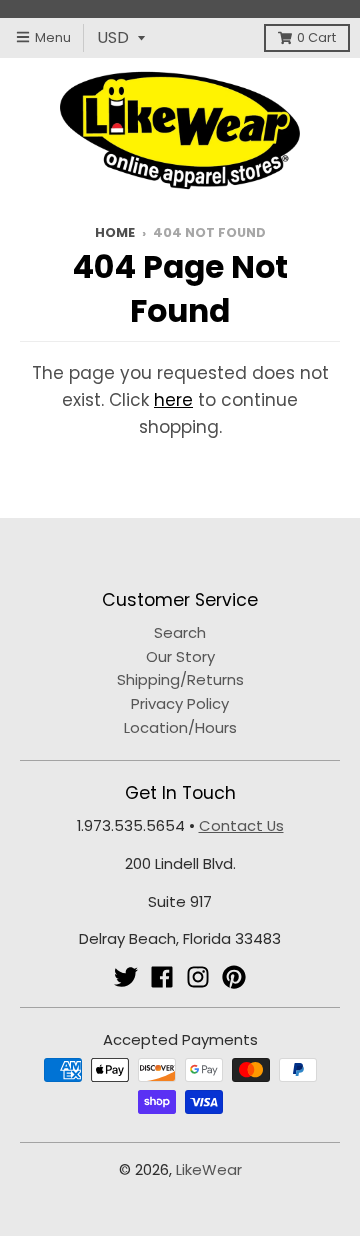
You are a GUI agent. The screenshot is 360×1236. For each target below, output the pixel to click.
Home (115, 232)
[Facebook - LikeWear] (162, 977)
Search (180, 632)
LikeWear (209, 1169)
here (173, 400)
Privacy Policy (180, 703)
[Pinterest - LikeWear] (234, 977)
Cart (316, 37)
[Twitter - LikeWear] (126, 977)
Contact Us (241, 825)
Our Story (180, 656)
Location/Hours (180, 727)
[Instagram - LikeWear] (198, 977)
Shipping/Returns (180, 679)
